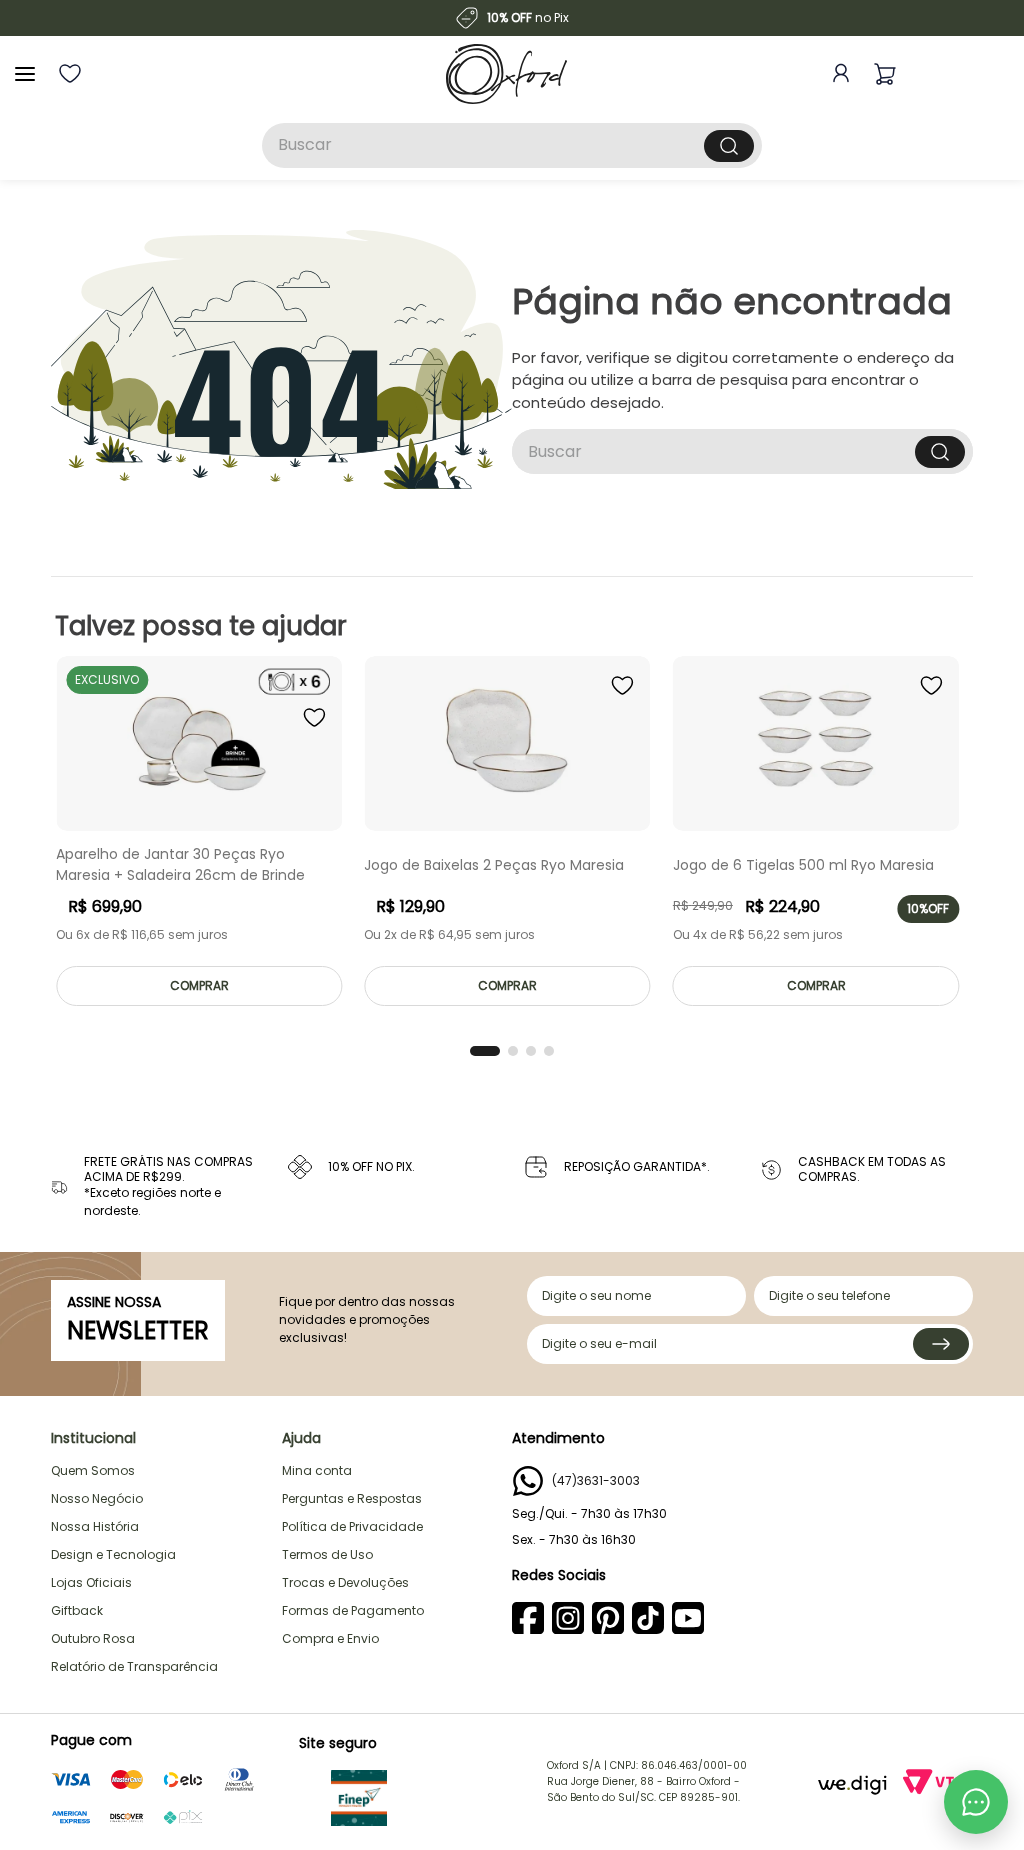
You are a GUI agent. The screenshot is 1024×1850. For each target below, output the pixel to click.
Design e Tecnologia (113, 1554)
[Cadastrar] (941, 1344)
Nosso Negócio (97, 1498)
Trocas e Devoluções (345, 1582)
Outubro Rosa (93, 1638)
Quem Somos (93, 1470)
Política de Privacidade (352, 1526)
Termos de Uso (327, 1554)
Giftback (77, 1610)
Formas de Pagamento (353, 1610)
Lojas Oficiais (91, 1582)
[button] (485, 1051)
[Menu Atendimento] (976, 1802)
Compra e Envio (330, 1638)
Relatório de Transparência (134, 1666)
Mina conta (317, 1470)
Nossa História (95, 1526)
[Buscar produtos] (729, 146)
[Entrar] (837, 73)
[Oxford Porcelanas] (506, 74)
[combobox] (512, 145)
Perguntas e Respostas (352, 1498)
